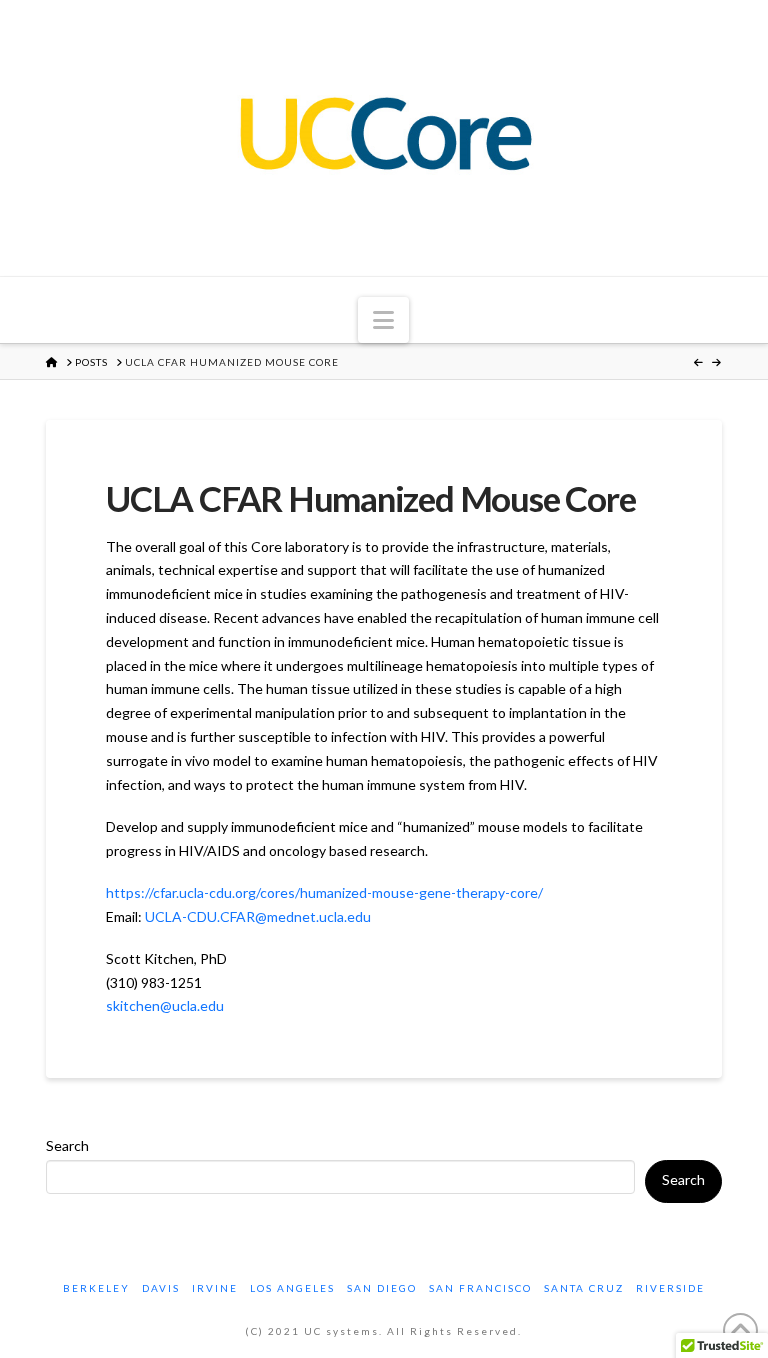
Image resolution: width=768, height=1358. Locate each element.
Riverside (670, 1288)
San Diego (382, 1288)
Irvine (215, 1288)
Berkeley (96, 1288)
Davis (161, 1288)
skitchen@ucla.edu (165, 1005)
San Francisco (480, 1288)
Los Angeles (292, 1288)
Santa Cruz (584, 1288)
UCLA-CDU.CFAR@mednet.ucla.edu (258, 916)
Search (67, 1145)
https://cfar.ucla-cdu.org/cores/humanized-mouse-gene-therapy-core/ (324, 892)
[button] (383, 320)
